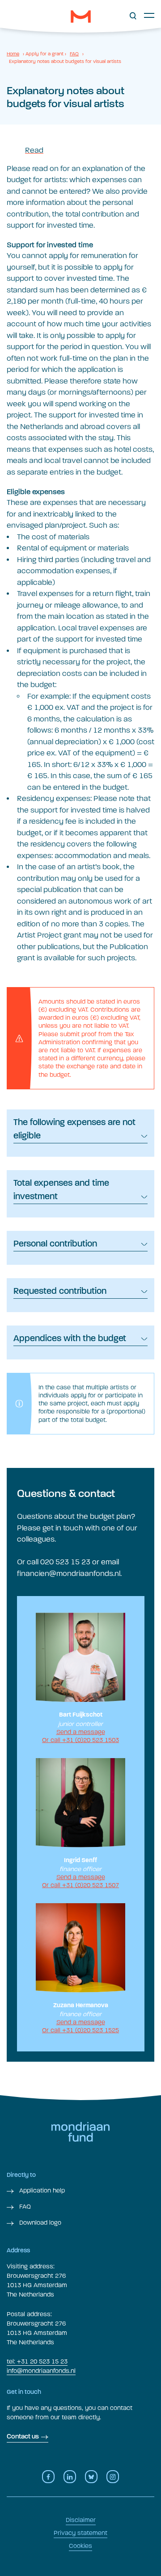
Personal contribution (55, 1244)
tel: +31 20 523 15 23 (37, 2361)
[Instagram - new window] (113, 2477)
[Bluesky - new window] (91, 2477)
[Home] (81, 17)
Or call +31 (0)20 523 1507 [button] (80, 1885)
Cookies (80, 2546)
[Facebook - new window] (48, 2477)
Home (13, 54)
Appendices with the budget (70, 1339)
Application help (41, 2190)
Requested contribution (60, 1292)
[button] (133, 16)
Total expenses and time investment (61, 1190)
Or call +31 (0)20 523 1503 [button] (80, 1740)
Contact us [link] (23, 2437)
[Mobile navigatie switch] (149, 15)
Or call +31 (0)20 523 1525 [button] (80, 2030)
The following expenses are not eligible (74, 1130)
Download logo (39, 2223)
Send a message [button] (81, 1732)
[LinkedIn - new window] (70, 2477)
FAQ (74, 54)
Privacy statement (80, 2533)
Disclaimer (81, 2520)
